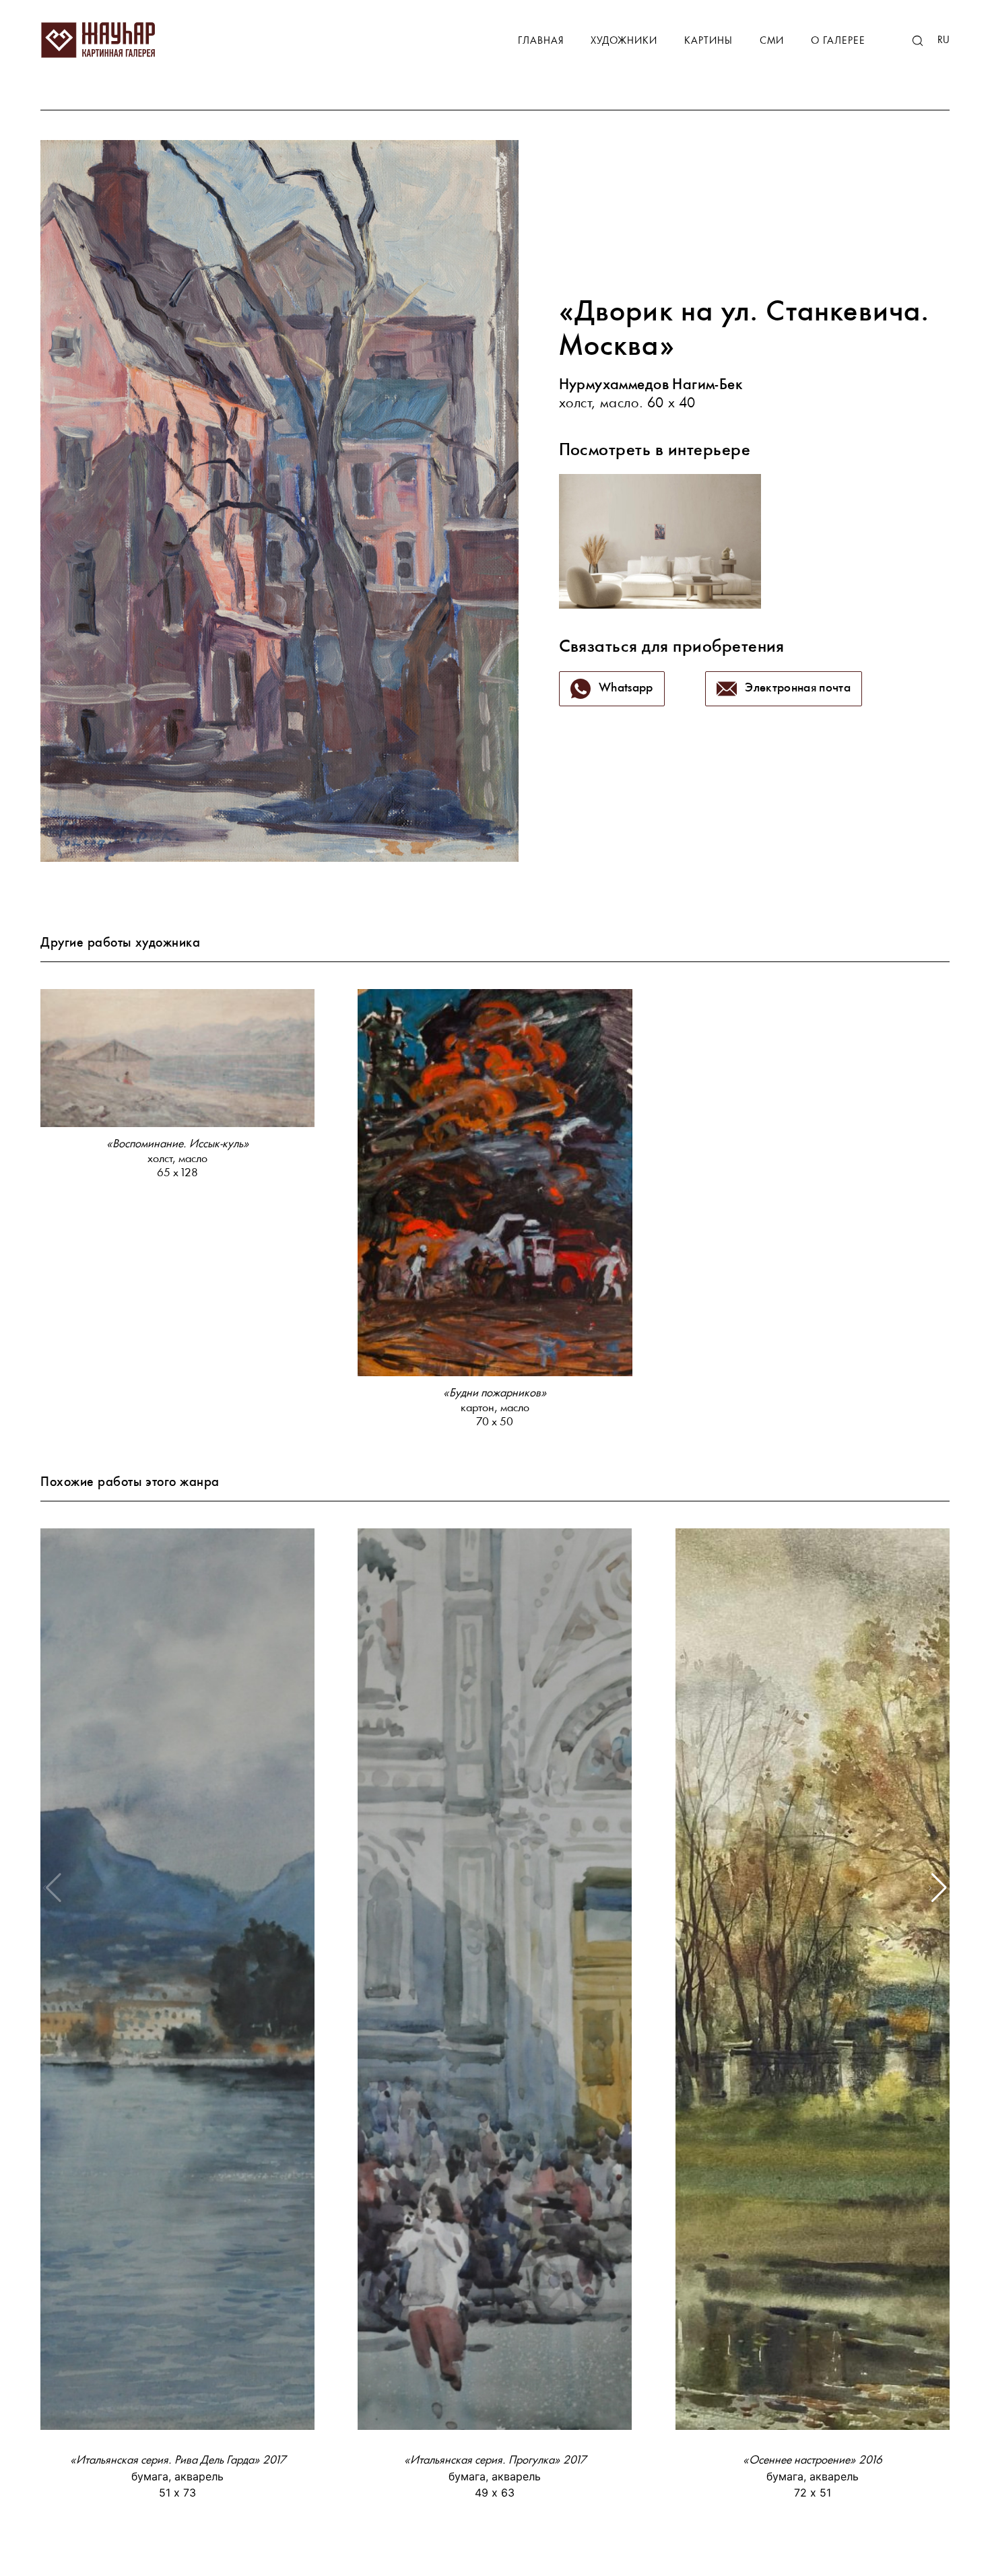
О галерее (838, 41)
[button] (938, 1888)
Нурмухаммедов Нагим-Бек (651, 385)
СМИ (772, 41)
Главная (541, 41)
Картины (708, 41)
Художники (624, 41)
